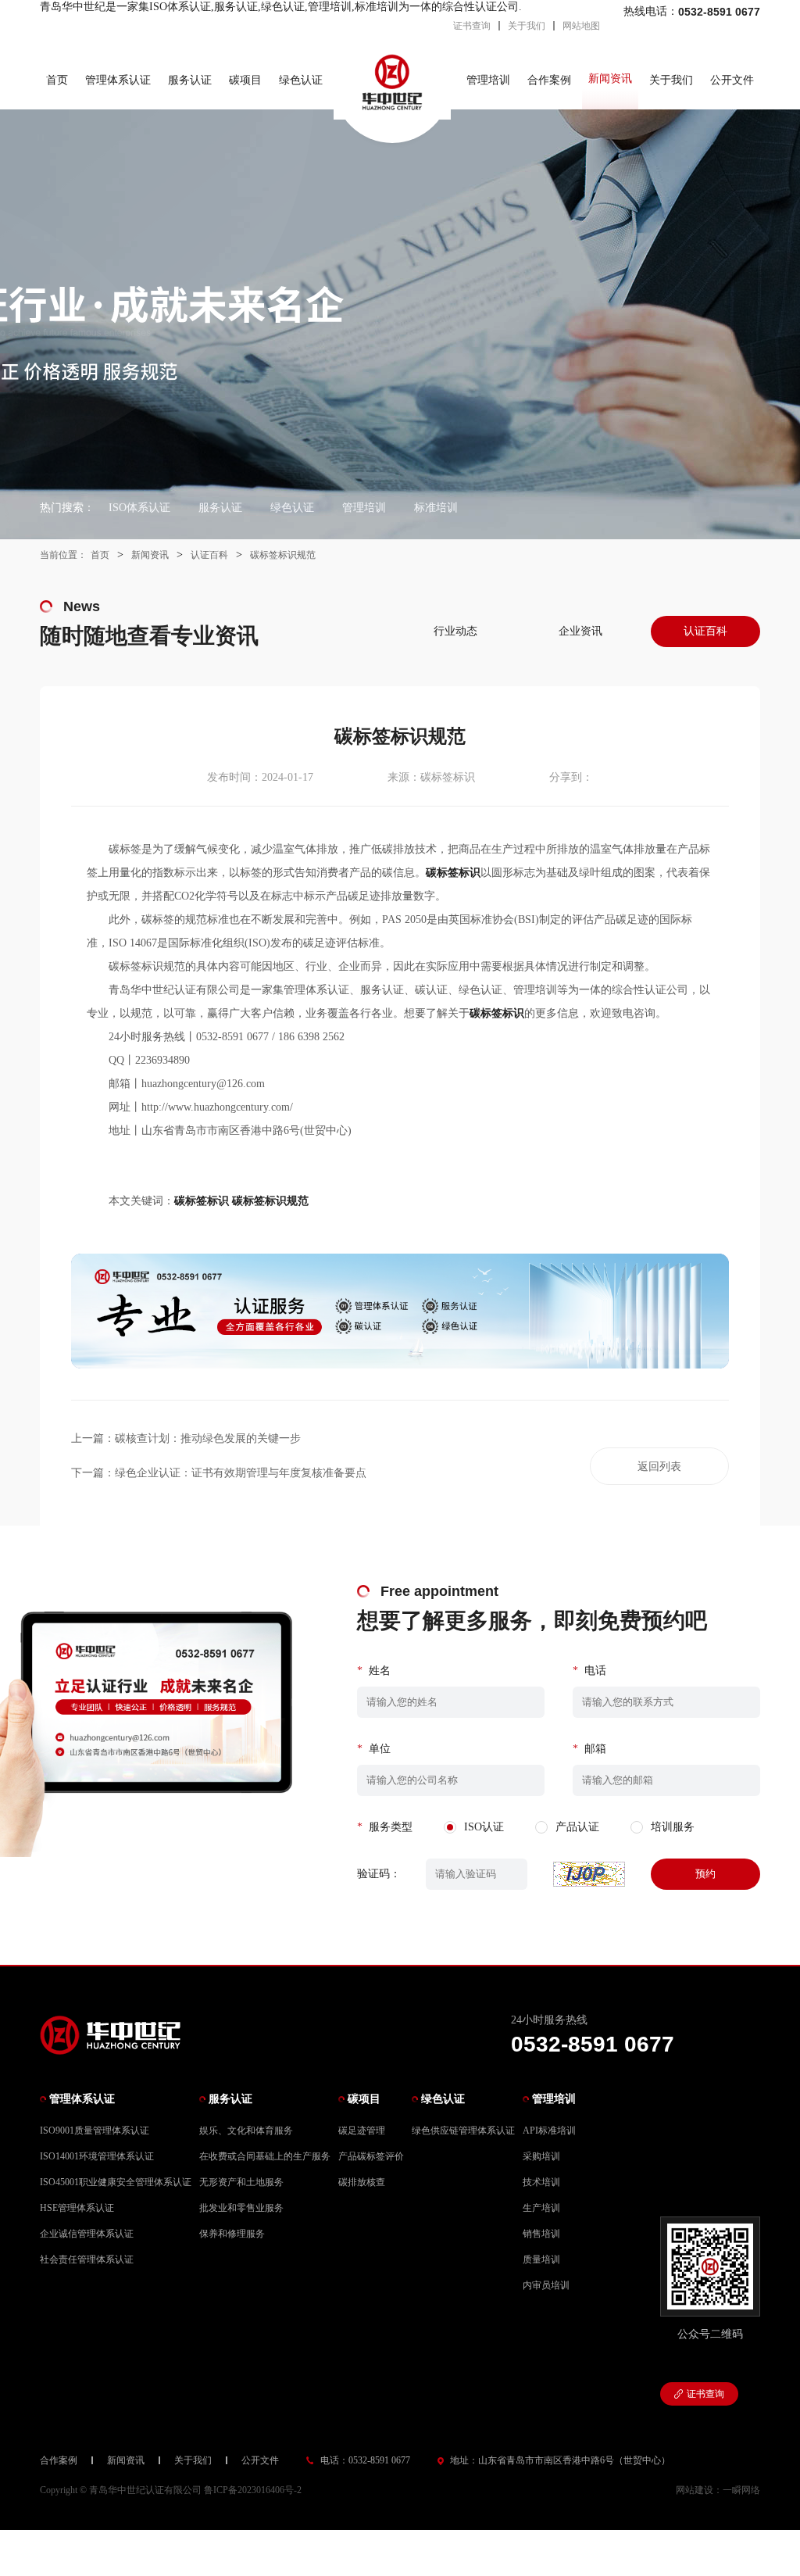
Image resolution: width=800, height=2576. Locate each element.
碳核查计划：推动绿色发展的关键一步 (208, 1438)
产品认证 (577, 1827)
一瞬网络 (741, 2490)
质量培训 (541, 2259)
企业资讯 (580, 631)
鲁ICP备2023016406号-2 (253, 2490)
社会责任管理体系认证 (87, 2259)
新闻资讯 (610, 79)
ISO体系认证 (139, 508)
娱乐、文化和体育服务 (246, 2131)
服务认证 (190, 80)
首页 (57, 80)
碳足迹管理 (362, 2131)
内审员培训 (546, 2285)
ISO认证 (484, 1827)
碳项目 (245, 80)
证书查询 (472, 26)
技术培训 (541, 2182)
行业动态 (455, 631)
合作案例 (549, 80)
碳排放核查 (362, 2182)
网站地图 (581, 26)
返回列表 (659, 1467)
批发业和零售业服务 (241, 2208)
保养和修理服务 (232, 2234)
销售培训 (541, 2234)
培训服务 (673, 1827)
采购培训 (541, 2156)
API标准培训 (549, 2131)
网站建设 (695, 2490)
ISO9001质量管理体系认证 (95, 2131)
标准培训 (436, 508)
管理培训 (488, 80)
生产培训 (541, 2208)
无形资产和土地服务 (241, 2182)
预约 (705, 1874)
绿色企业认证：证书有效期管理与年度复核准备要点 (241, 1473)
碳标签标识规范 (283, 555)
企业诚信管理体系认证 (87, 2234)
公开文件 (732, 80)
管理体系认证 (118, 80)
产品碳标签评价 (371, 2156)
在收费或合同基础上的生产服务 (265, 2156)
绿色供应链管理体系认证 (463, 2131)
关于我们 (527, 26)
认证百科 (209, 555)
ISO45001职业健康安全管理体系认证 (116, 2182)
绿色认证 (301, 80)
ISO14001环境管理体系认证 (97, 2156)
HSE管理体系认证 (77, 2208)
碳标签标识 (202, 1201)
